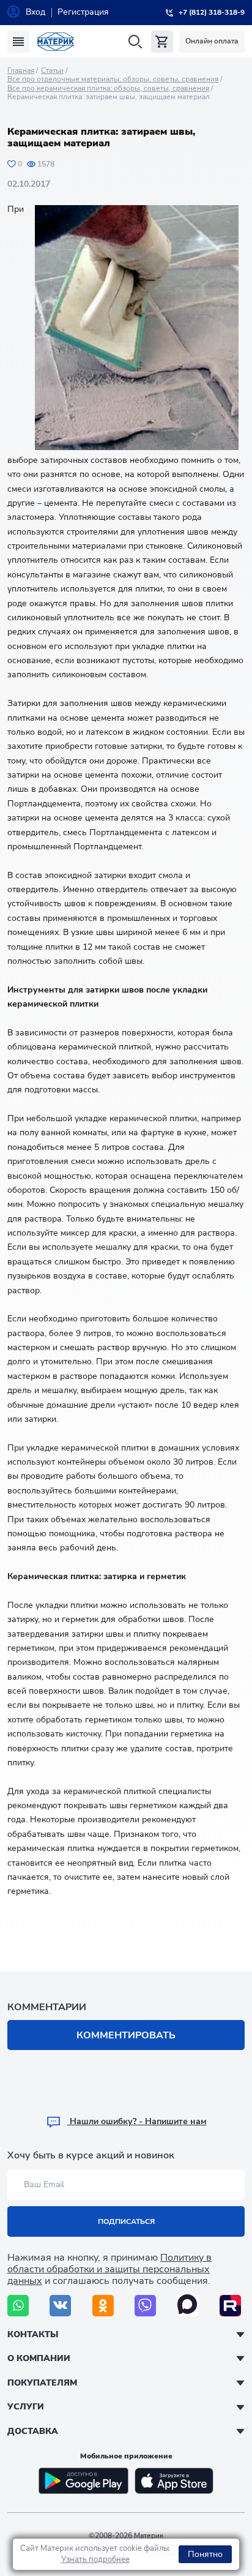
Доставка (33, 2431)
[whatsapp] (18, 2306)
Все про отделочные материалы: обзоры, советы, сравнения (113, 79)
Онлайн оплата (212, 41)
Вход (35, 12)
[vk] (60, 2306)
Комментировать (126, 2035)
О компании (39, 2358)
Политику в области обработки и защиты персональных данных (109, 2269)
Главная (21, 70)
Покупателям (42, 2383)
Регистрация (83, 12)
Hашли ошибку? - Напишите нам (137, 2121)
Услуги (26, 2407)
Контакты (33, 2334)
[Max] (188, 2306)
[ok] (103, 2306)
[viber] (145, 2306)
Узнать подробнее (95, 2559)
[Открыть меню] (18, 42)
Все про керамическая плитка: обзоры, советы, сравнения (108, 88)
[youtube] (230, 2306)
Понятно (205, 2554)
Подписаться (126, 2221)
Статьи (52, 70)
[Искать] (135, 42)
